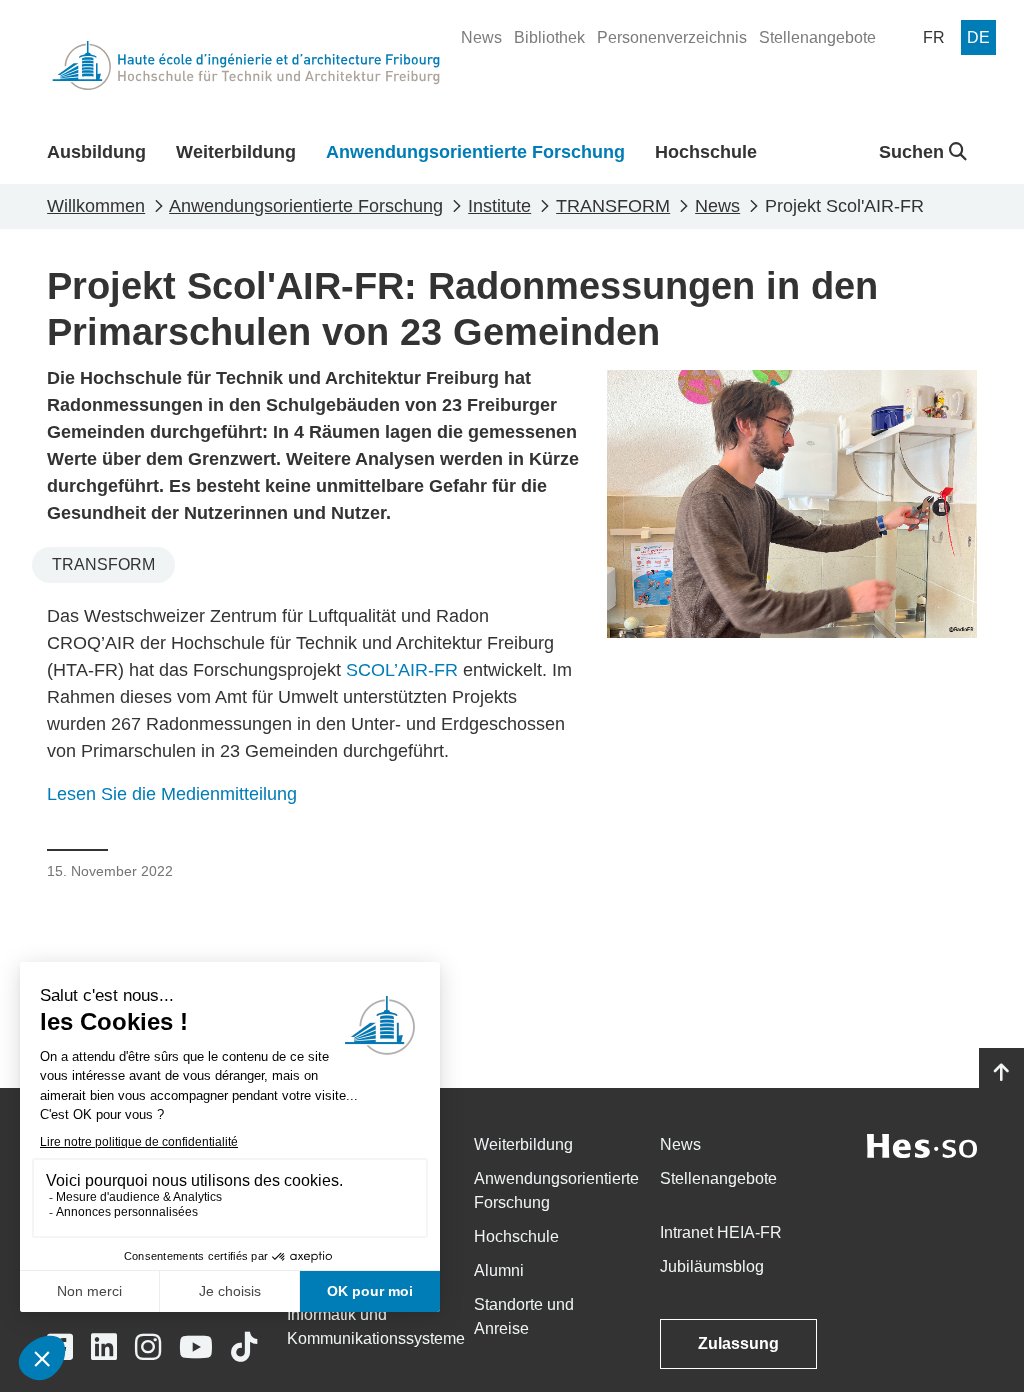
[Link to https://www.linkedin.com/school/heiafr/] (104, 1347)
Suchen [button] (914, 152)
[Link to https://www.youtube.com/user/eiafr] (196, 1347)
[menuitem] (481, 38)
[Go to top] (1001, 1073)
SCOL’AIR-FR (402, 670)
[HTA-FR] (246, 65)
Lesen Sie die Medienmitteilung (172, 794)
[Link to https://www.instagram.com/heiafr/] (148, 1347)
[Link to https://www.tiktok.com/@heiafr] (244, 1347)
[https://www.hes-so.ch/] (922, 1144)
